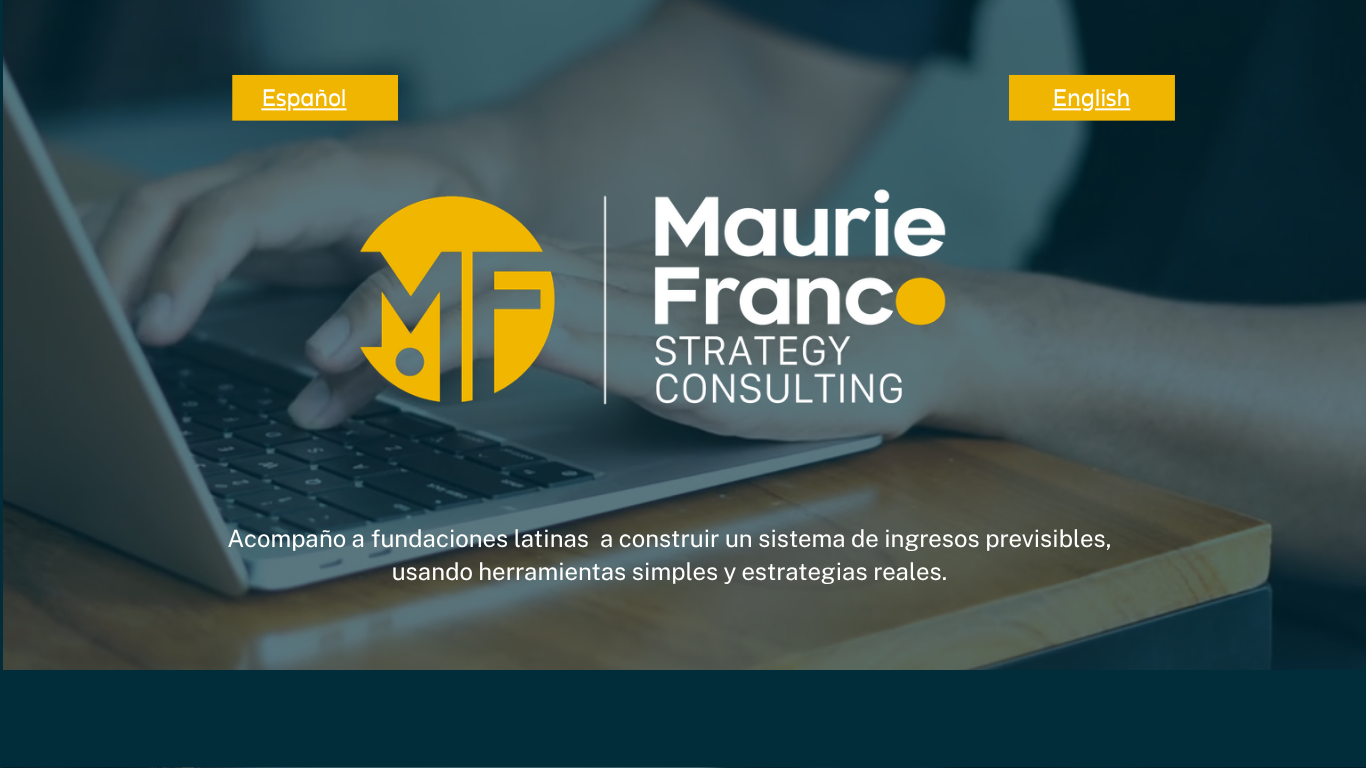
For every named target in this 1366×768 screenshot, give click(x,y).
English (1091, 97)
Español (303, 97)
